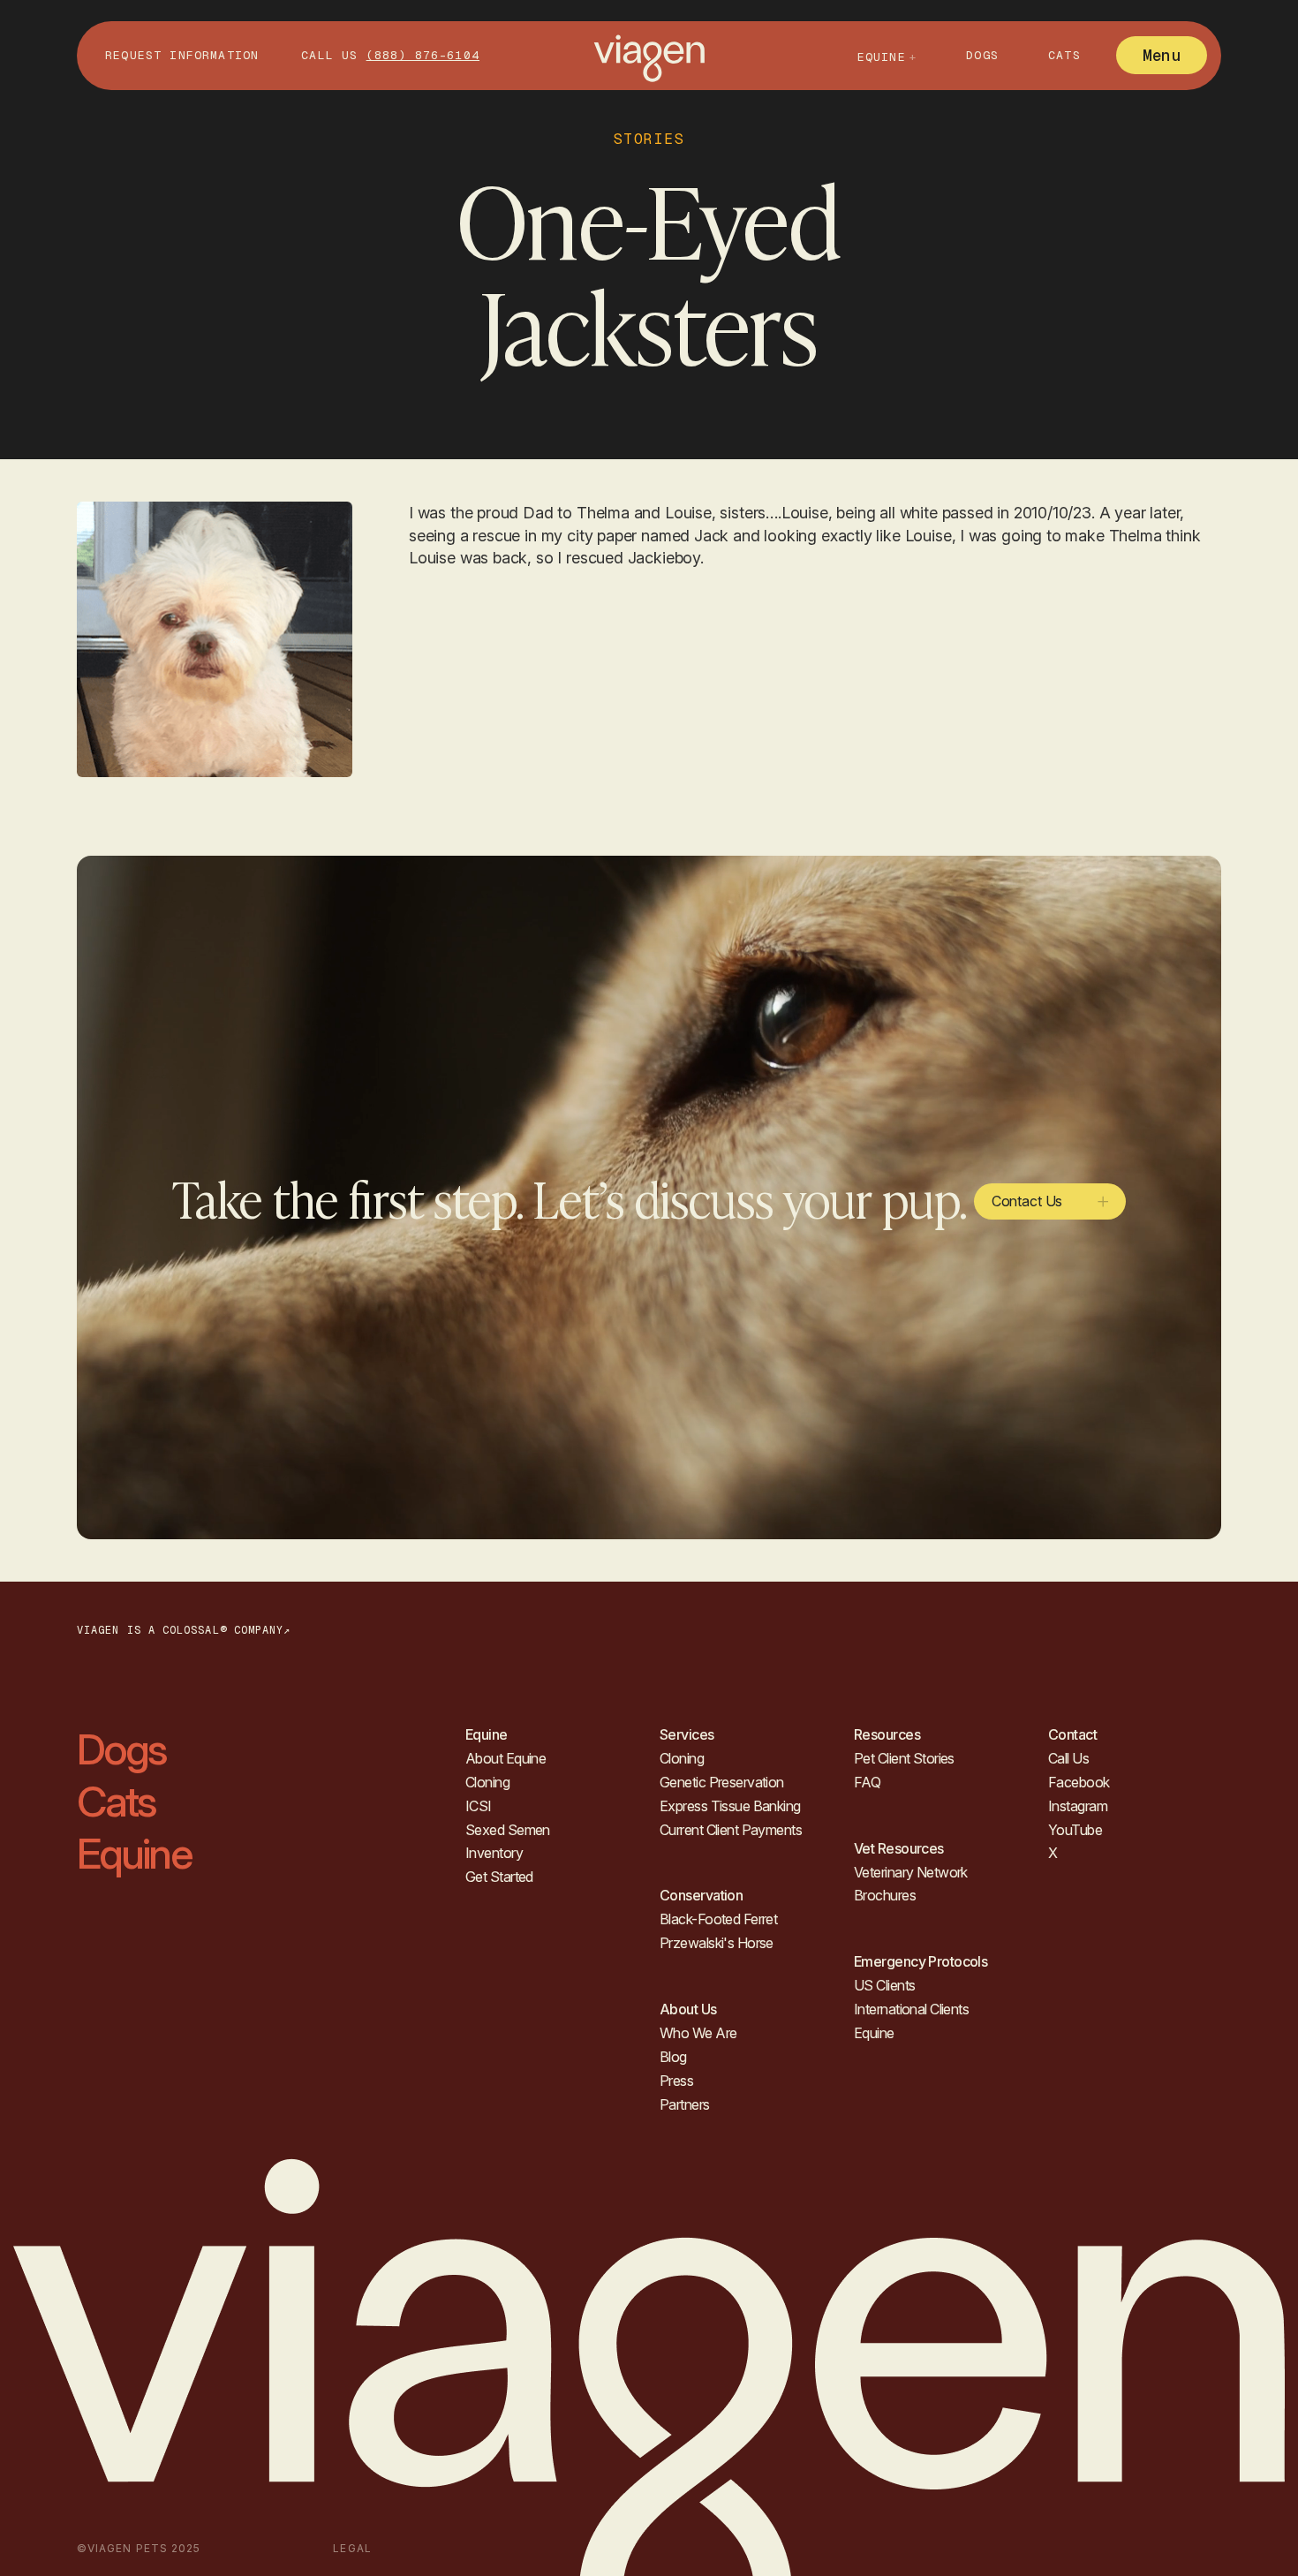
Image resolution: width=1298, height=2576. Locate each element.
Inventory (494, 1853)
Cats (1064, 55)
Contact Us (1027, 1201)
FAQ (867, 1782)
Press (676, 2081)
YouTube (1075, 1830)
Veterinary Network (911, 1872)
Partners (685, 2104)
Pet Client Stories (904, 1758)
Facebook (1079, 1782)
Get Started (499, 1877)
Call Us (1068, 1758)
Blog (673, 2057)
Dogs (982, 55)
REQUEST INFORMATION (182, 55)
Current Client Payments (731, 1830)
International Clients (911, 2009)
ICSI (479, 1806)
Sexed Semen (508, 1830)
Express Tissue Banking (730, 1806)
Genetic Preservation (722, 1782)
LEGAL (352, 2548)
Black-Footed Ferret (718, 1919)
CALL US (390, 55)
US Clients (884, 1985)
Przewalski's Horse (717, 1943)
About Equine (506, 1758)
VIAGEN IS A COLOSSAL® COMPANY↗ (184, 1630)
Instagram (1078, 1806)
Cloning (487, 1782)
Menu (1162, 55)
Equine (134, 1853)
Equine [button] (882, 57)
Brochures (885, 1895)
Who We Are (698, 2033)
